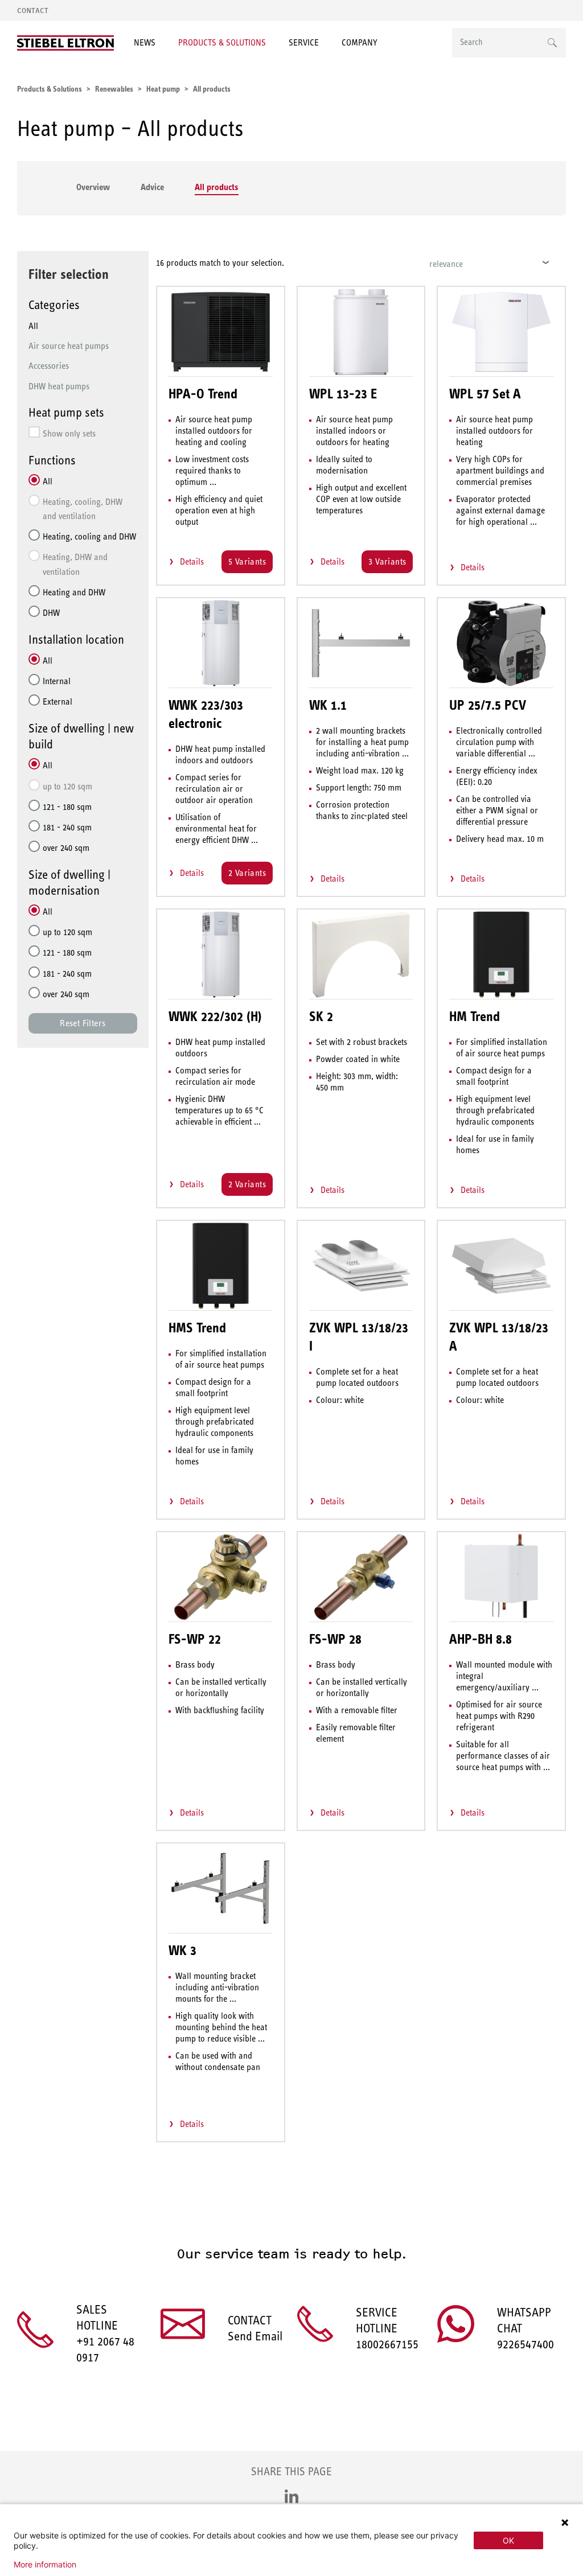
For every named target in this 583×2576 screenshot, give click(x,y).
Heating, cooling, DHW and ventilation (83, 509)
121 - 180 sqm (67, 807)
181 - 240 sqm (67, 827)
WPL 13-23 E (343, 394)
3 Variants (387, 561)
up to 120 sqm (67, 786)
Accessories (49, 366)
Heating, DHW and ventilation (75, 564)
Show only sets (69, 433)
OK (508, 2540)
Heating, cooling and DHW (89, 536)
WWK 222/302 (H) (215, 1017)
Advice (152, 187)
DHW (51, 613)
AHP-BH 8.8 (481, 1639)
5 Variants (247, 561)
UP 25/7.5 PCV (488, 705)
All (33, 326)
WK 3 (182, 1950)
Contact (33, 11)
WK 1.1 (328, 705)
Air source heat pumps (69, 346)
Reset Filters (83, 1023)
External (58, 701)
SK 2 (321, 1017)
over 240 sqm (66, 848)
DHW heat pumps (59, 386)
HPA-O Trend (203, 394)
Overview (93, 187)
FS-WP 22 (195, 1639)
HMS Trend (197, 1328)
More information (45, 2565)
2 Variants (247, 873)
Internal (57, 681)
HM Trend (475, 1017)
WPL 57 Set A (485, 394)
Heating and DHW (74, 592)
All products (217, 187)
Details (192, 561)
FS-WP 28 (335, 1639)
